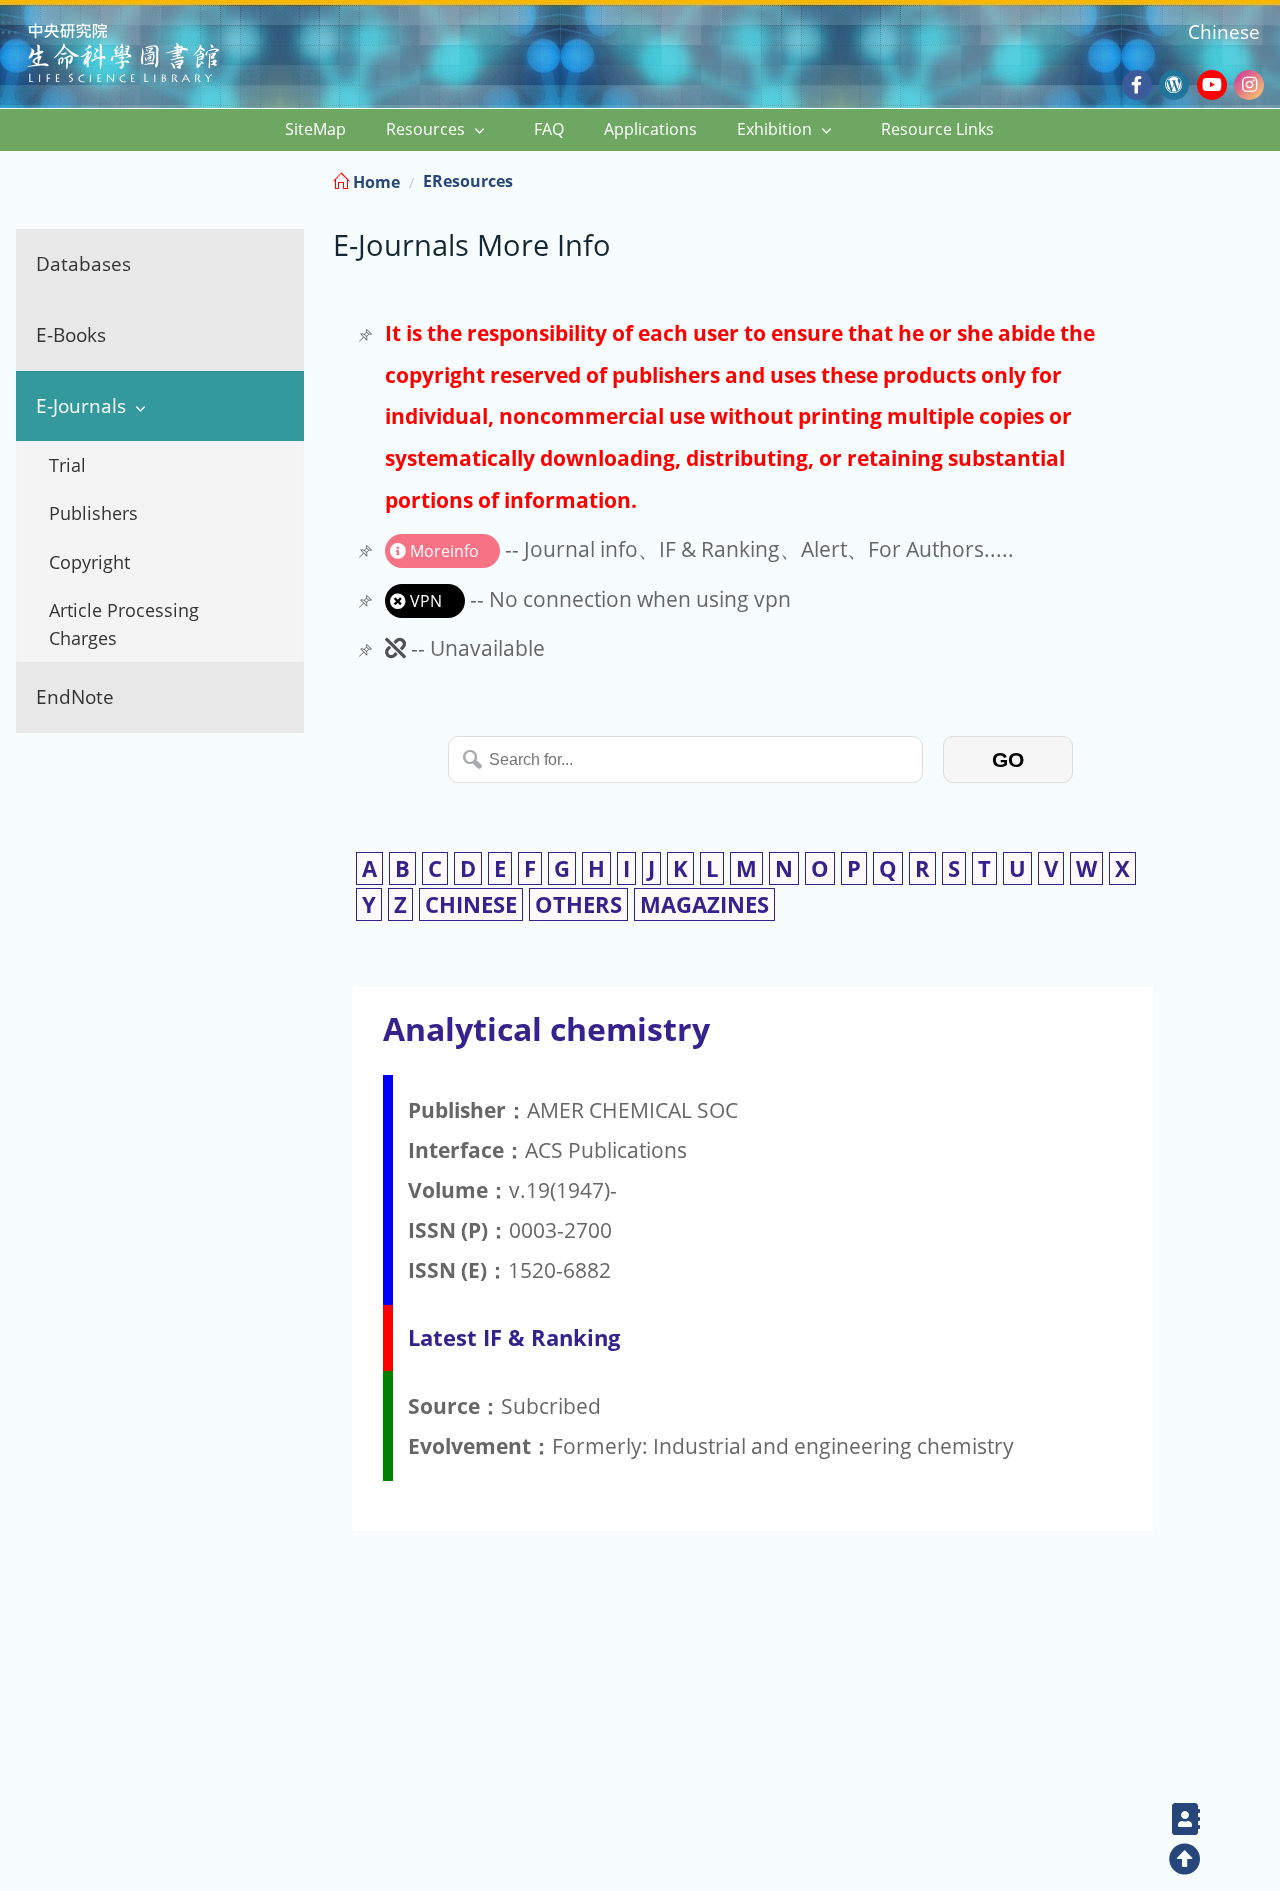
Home (374, 182)
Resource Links (937, 129)
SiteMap (315, 129)
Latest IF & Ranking (514, 1337)
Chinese (1224, 31)
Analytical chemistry (546, 1028)
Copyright (89, 562)
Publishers (93, 513)
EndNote (75, 696)
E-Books (71, 334)
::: (1263, 178)
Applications (650, 129)
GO (1008, 759)
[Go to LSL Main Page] (148, 55)
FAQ (549, 129)
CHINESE (471, 904)
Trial (67, 465)
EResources (468, 181)
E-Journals (81, 405)
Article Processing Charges (124, 624)
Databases (83, 263)
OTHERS (578, 904)
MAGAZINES (704, 904)
